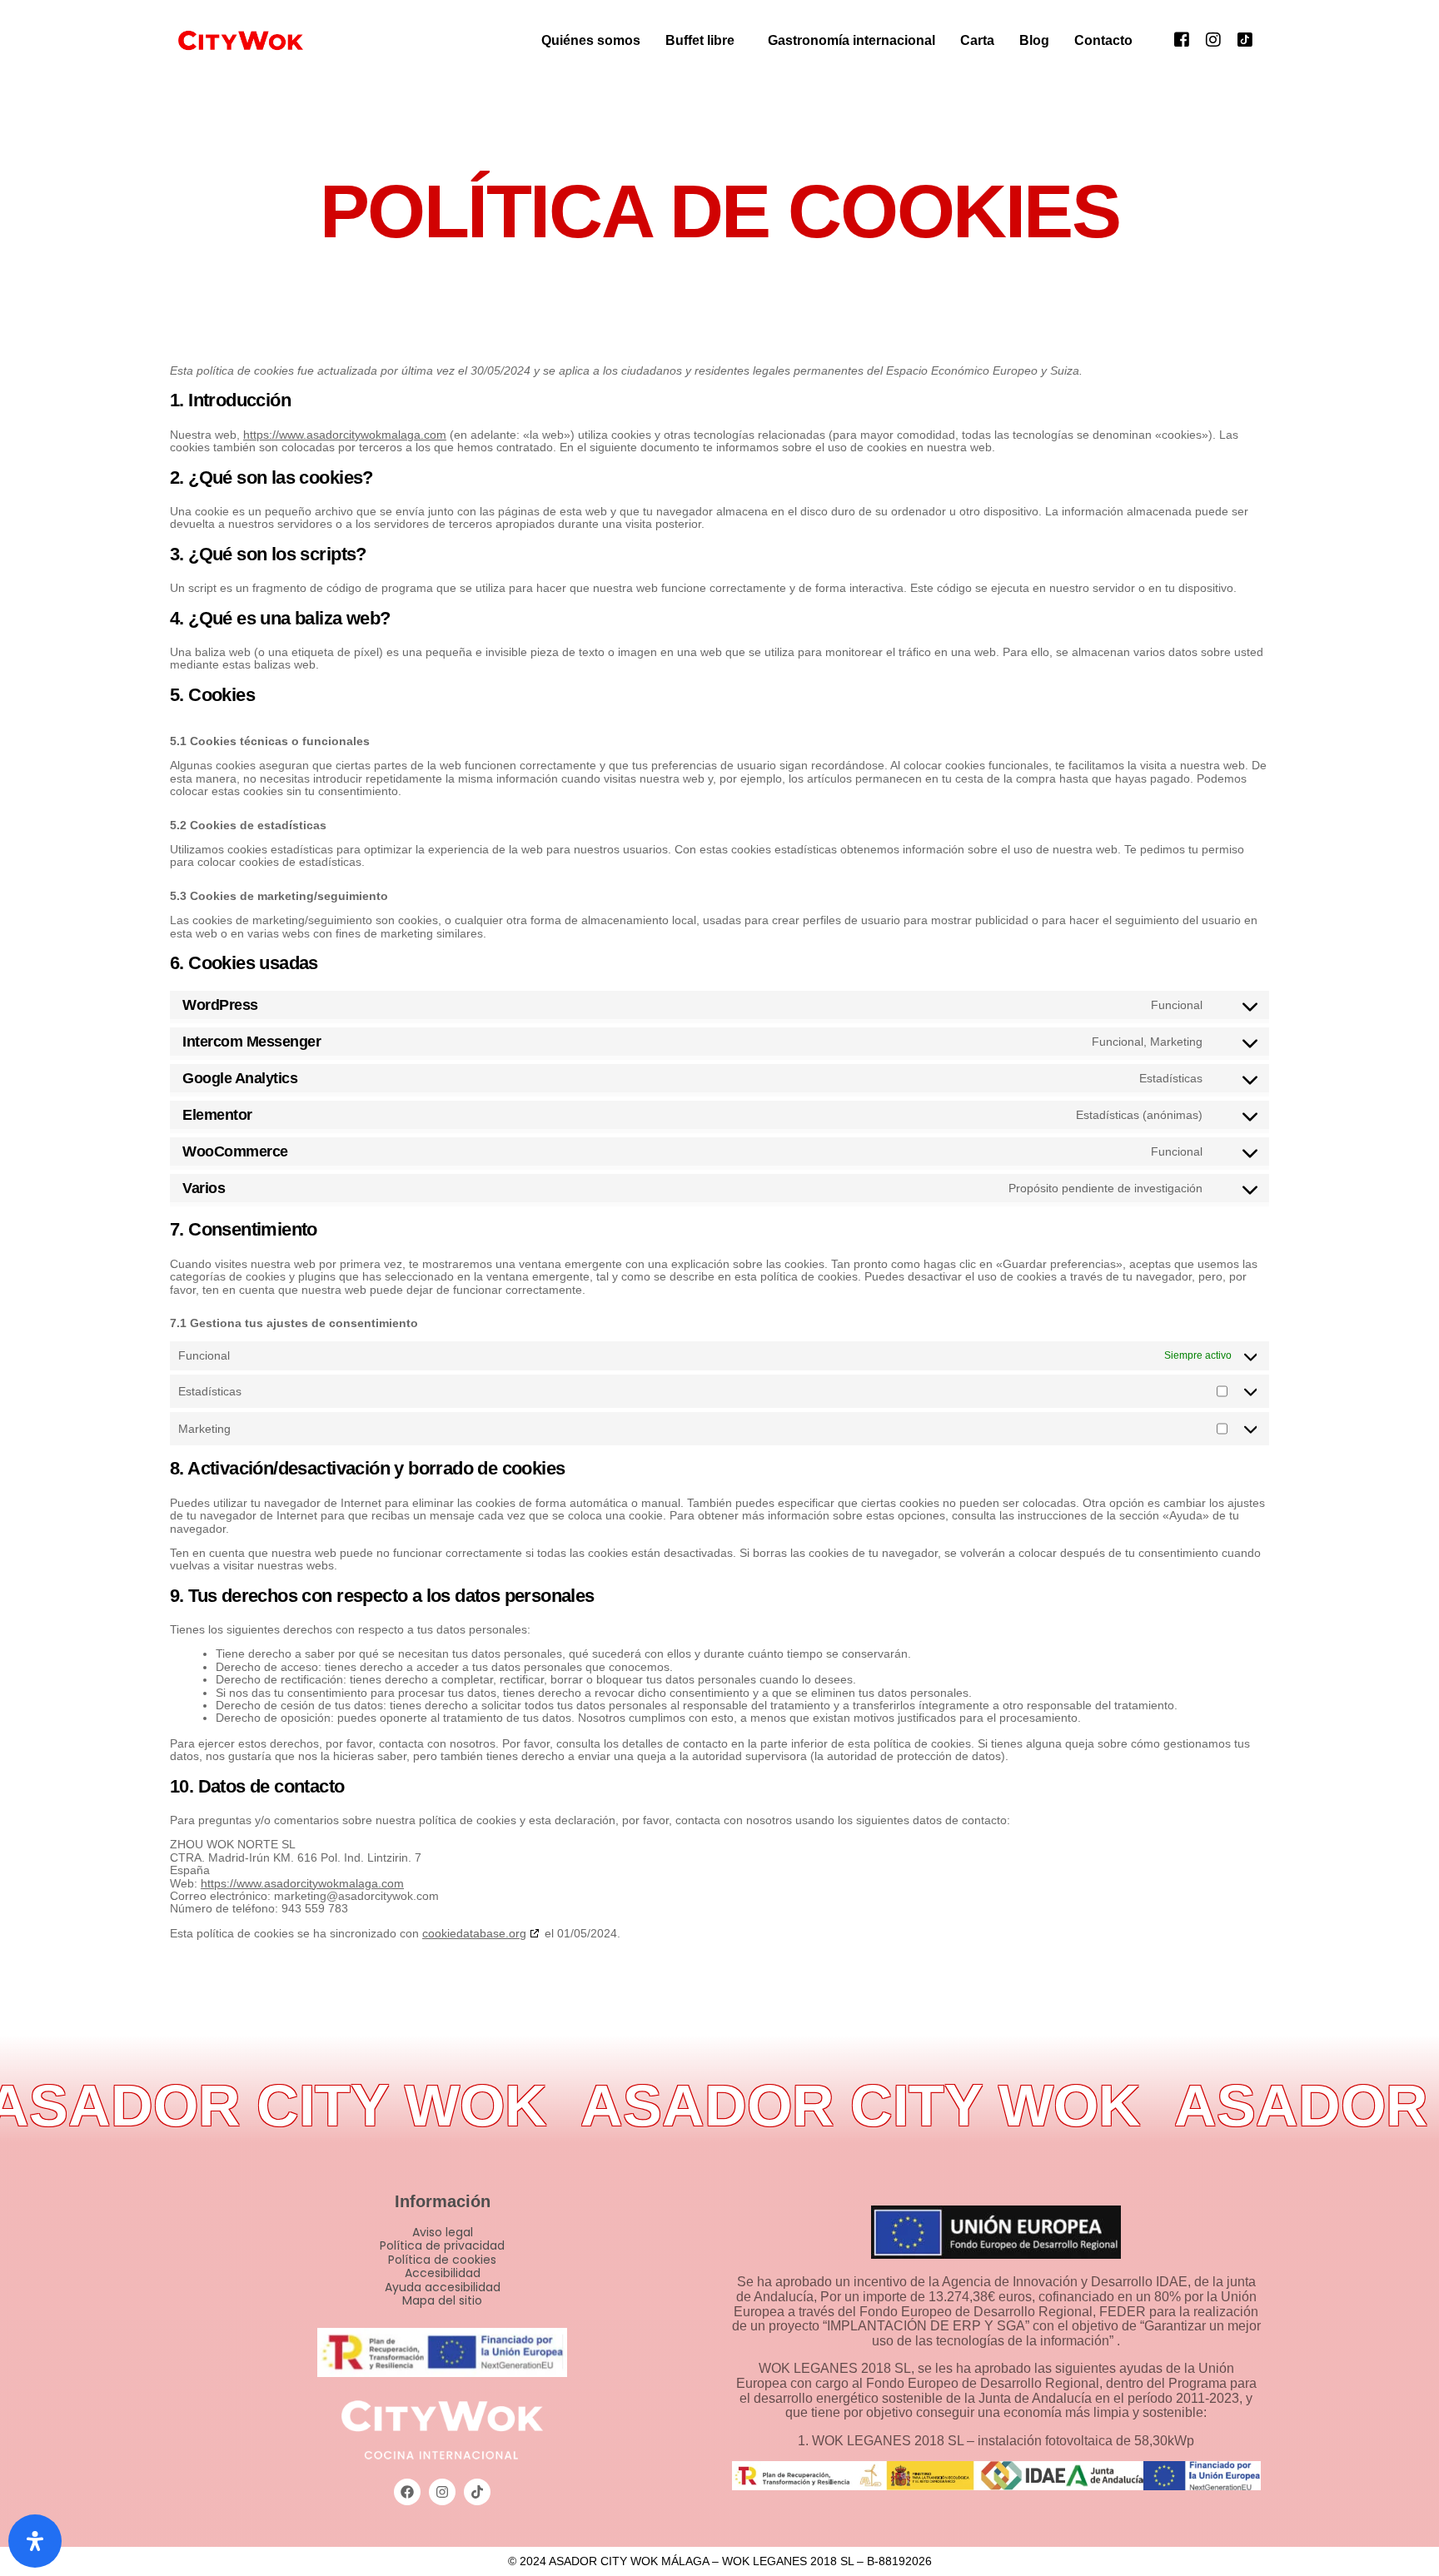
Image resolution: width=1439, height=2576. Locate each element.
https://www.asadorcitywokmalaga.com (345, 435)
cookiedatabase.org (474, 1933)
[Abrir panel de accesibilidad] (35, 2541)
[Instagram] (1213, 39)
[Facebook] (1182, 39)
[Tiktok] (1245, 39)
